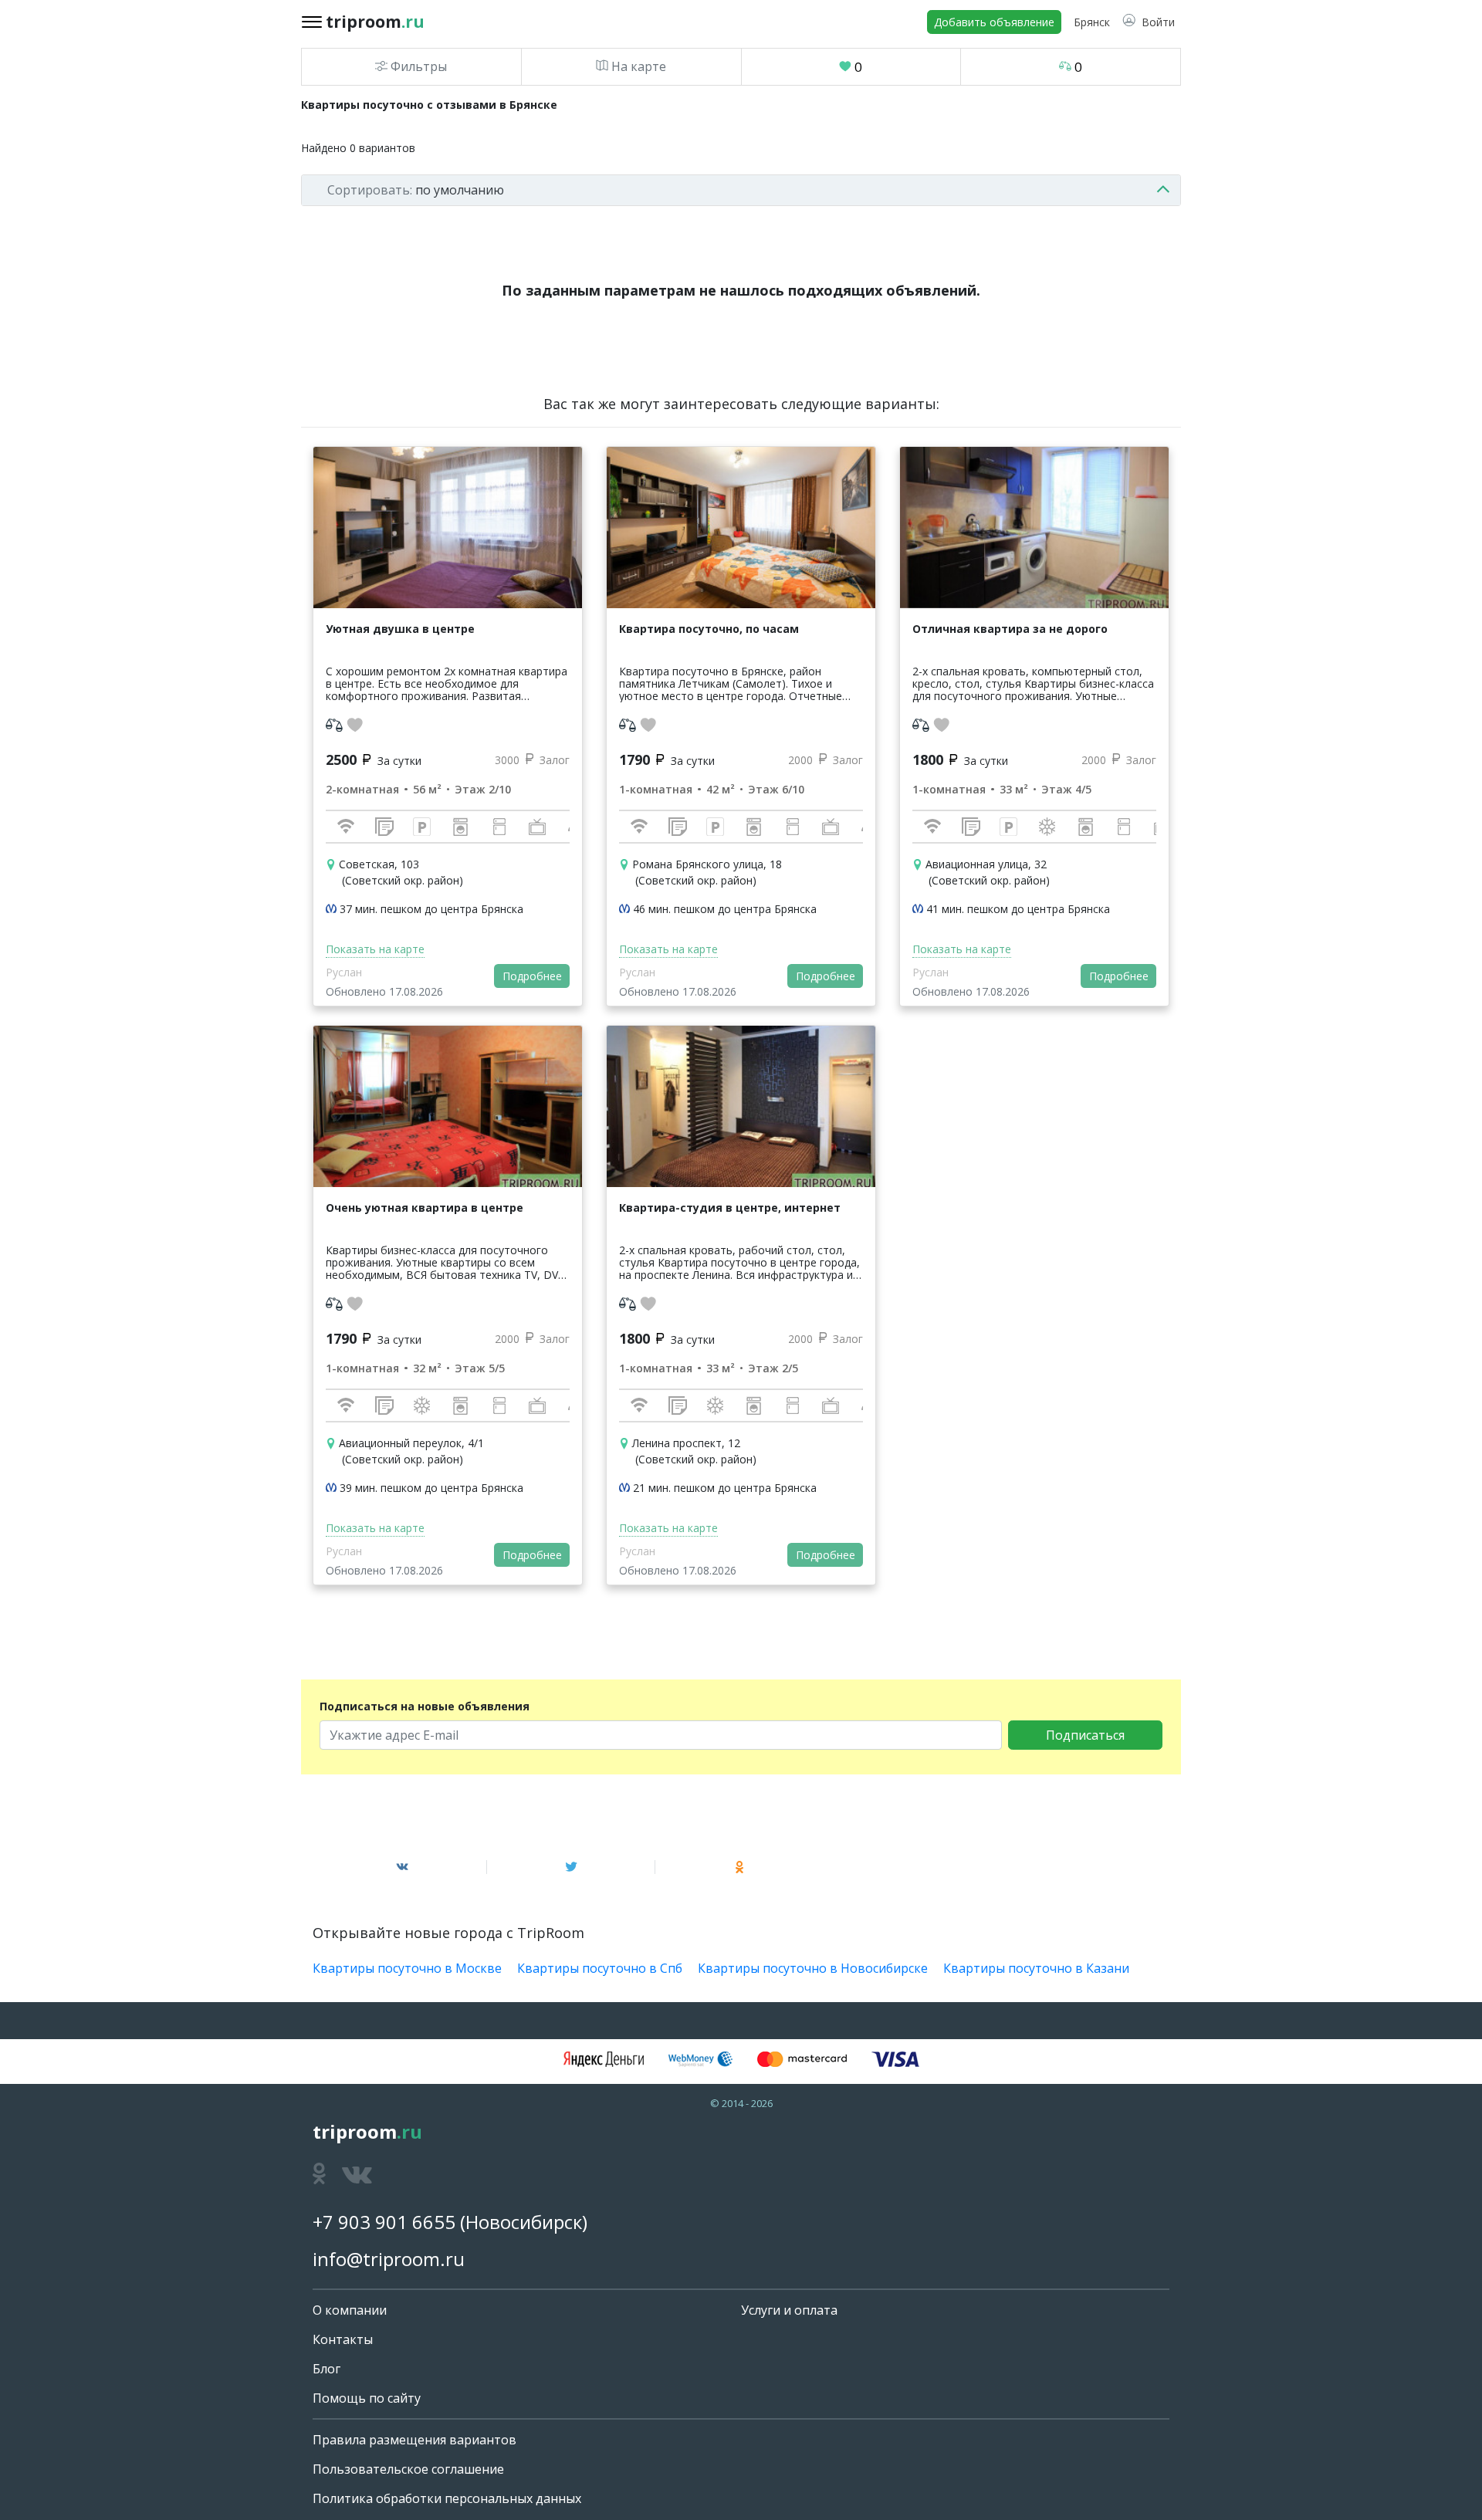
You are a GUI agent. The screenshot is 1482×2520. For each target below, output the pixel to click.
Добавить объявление (994, 22)
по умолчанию (416, 190)
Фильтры (417, 66)
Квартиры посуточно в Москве (407, 1968)
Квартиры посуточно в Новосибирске (813, 1968)
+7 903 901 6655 (384, 2222)
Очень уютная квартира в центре (425, 1208)
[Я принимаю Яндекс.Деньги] (604, 2059)
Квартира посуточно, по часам (709, 629)
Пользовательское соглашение (408, 2469)
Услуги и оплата (789, 2310)
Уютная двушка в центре (400, 629)
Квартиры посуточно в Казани (1036, 1968)
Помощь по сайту (367, 2398)
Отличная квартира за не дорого (1010, 629)
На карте (637, 66)
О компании (350, 2310)
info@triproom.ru (389, 2259)
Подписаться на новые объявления (425, 1706)
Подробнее (532, 976)
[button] (1149, 22)
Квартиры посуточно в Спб (600, 1968)
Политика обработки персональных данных (447, 2498)
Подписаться (1085, 1735)
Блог (327, 2369)
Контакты (343, 2339)
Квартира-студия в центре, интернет (730, 1208)
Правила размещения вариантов (414, 2440)
